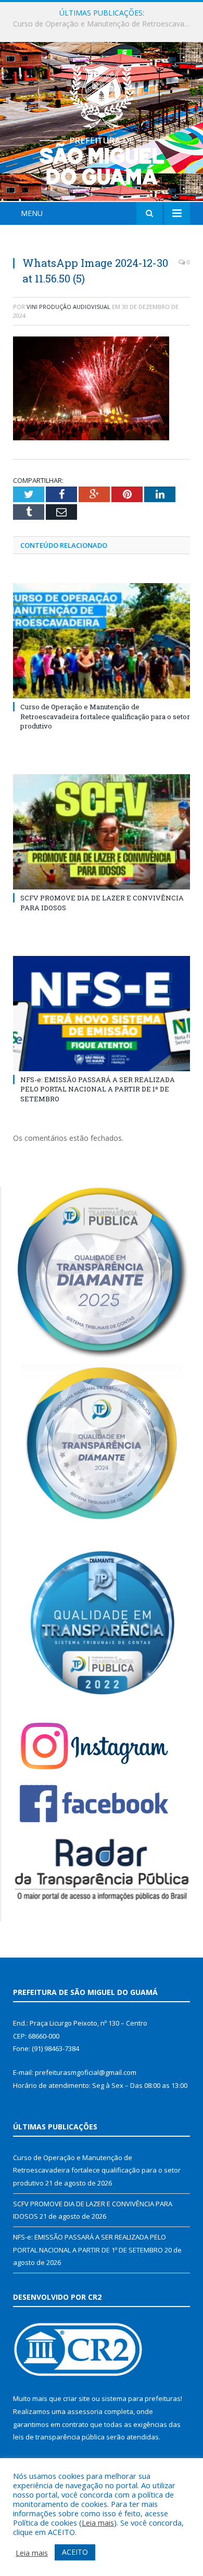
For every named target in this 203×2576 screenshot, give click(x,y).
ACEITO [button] (75, 2552)
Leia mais (98, 2523)
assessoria (85, 2411)
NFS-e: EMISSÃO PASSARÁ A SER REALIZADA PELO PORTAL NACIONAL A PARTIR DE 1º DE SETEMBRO (98, 1089)
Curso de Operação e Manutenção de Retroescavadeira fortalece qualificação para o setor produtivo (105, 716)
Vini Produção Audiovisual (68, 307)
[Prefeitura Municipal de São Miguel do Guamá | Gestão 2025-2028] (102, 123)
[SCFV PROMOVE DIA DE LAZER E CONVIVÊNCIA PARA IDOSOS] (102, 832)
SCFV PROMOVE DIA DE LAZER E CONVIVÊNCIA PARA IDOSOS (104, 24)
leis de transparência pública (59, 2437)
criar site (77, 2398)
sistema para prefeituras (141, 2398)
